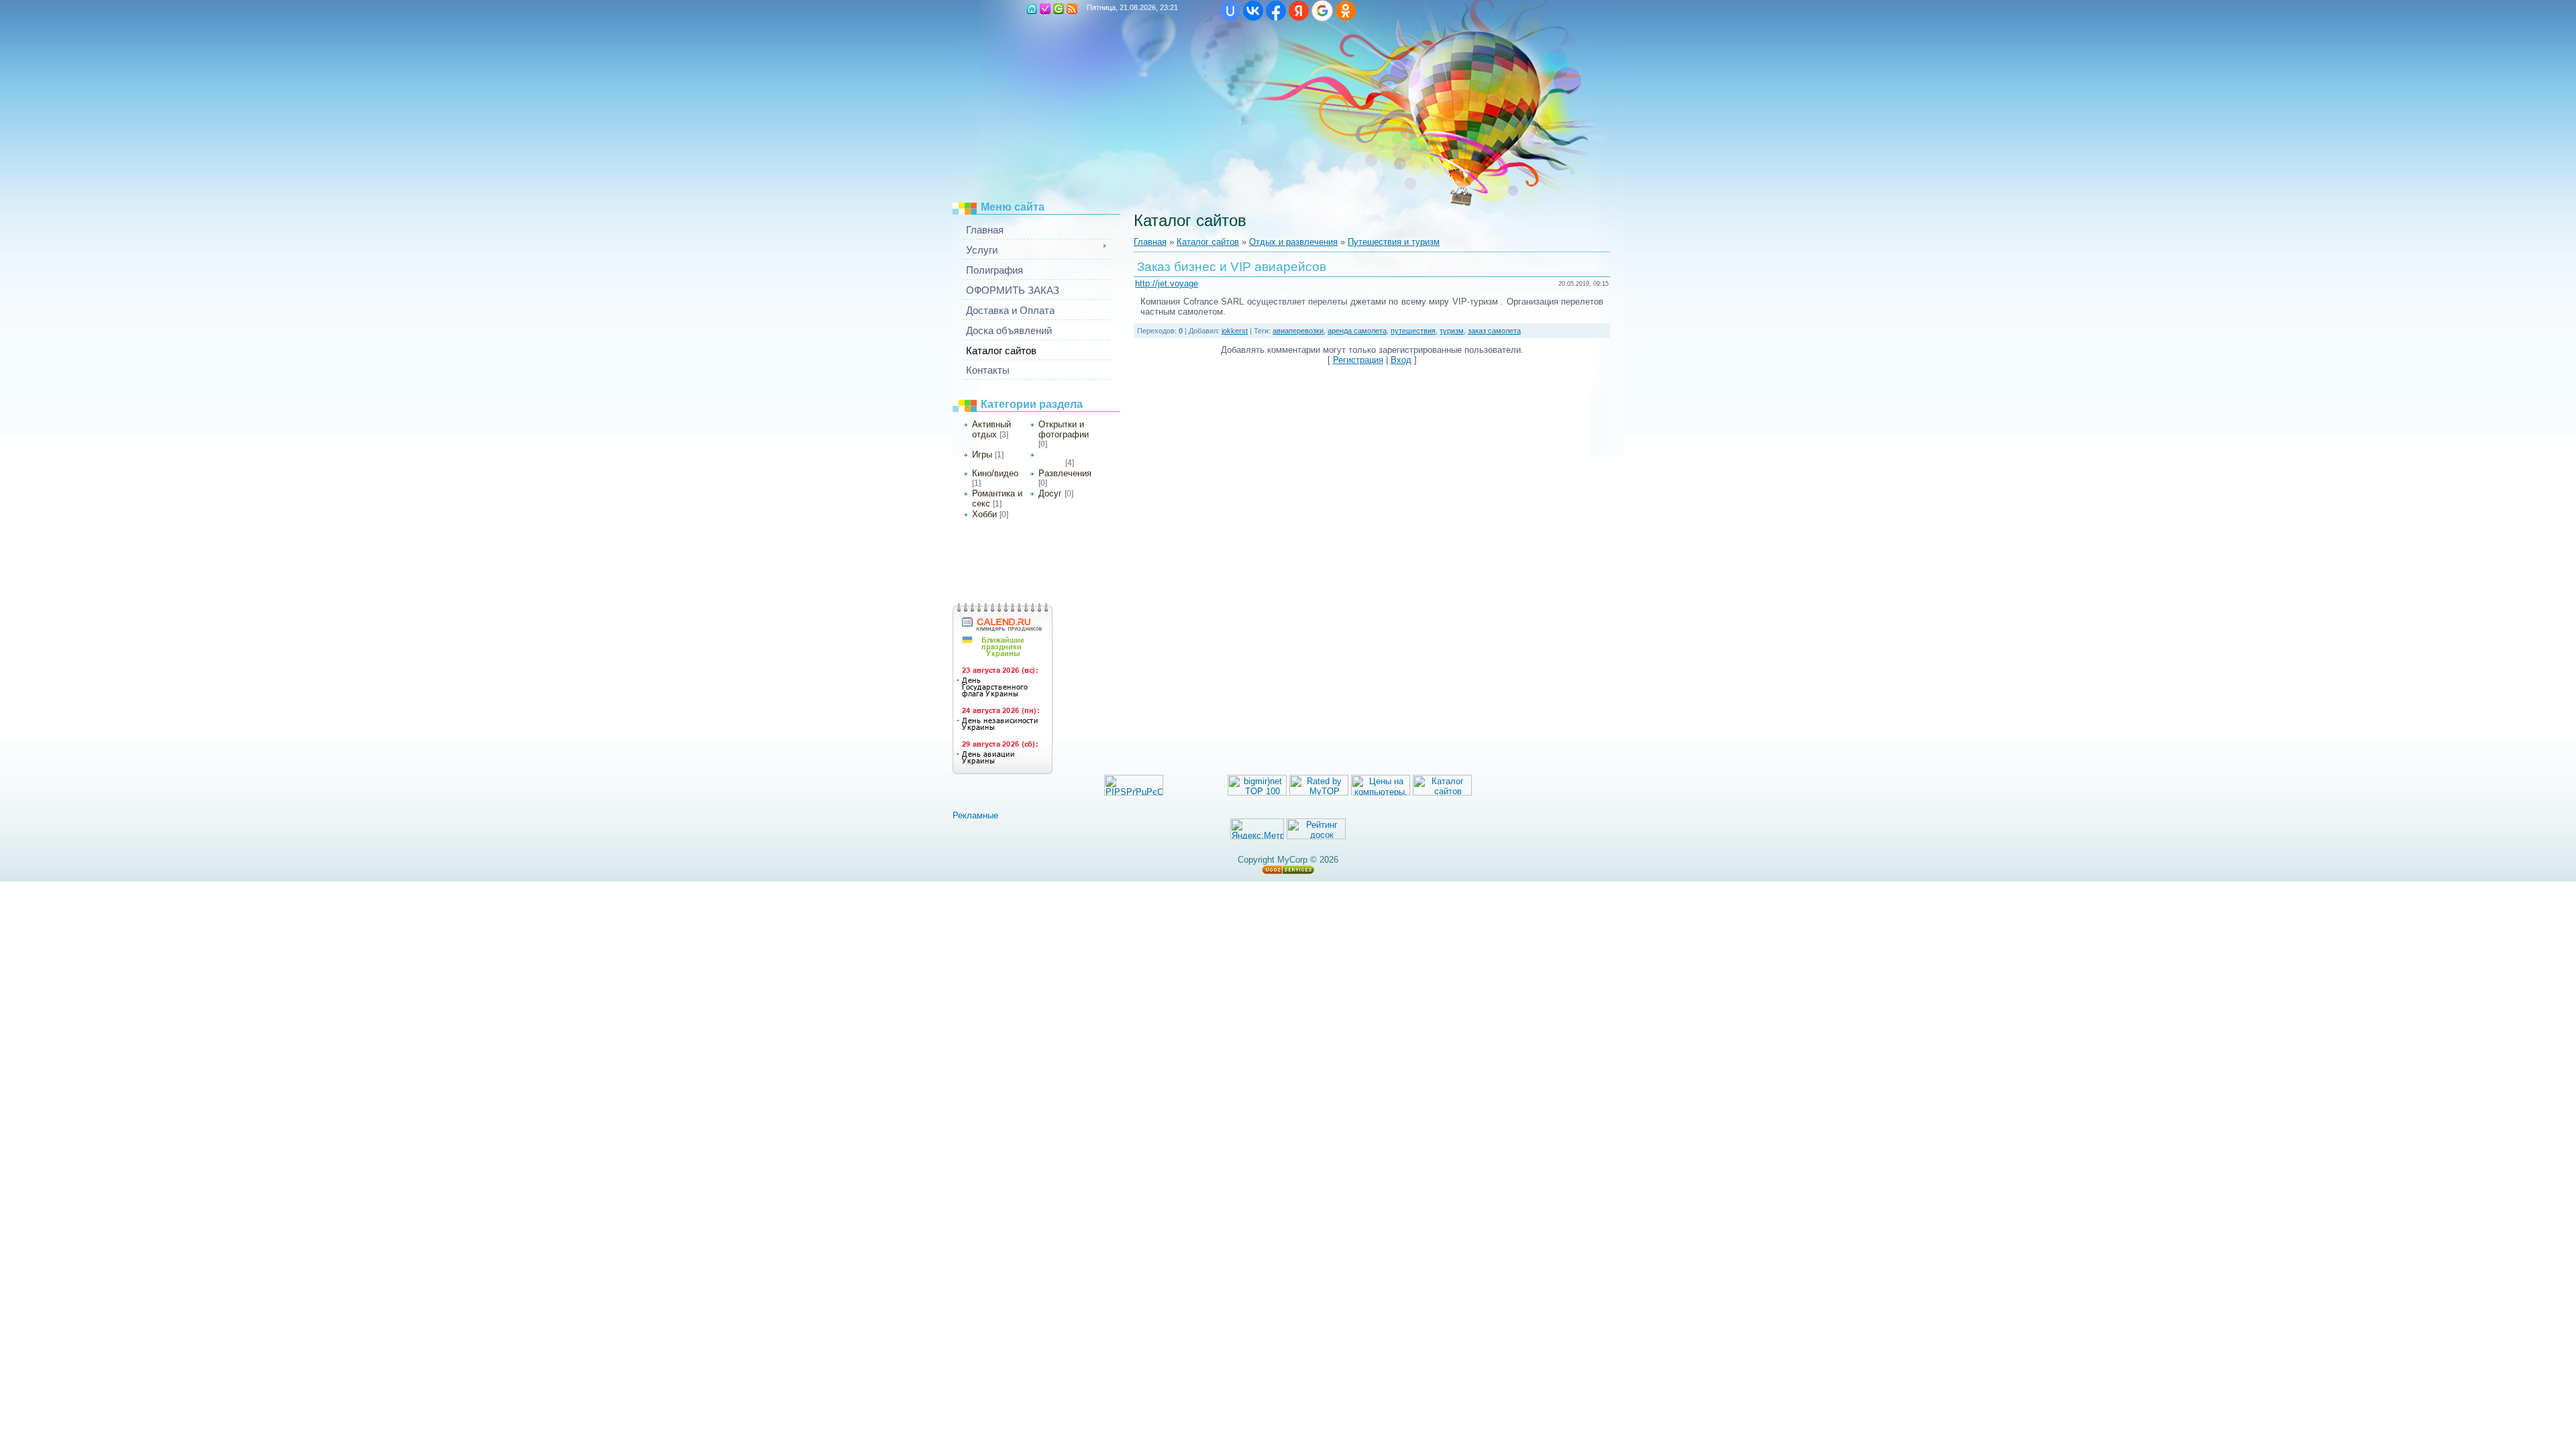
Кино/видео (995, 473)
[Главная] (1032, 9)
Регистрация (1045, 9)
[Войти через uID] (1230, 11)
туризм (1452, 331)
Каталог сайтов (1208, 242)
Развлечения (1065, 473)
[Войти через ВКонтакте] (1253, 11)
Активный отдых (991, 429)
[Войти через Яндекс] (1299, 11)
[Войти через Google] (1322, 11)
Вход (1059, 9)
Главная (1150, 242)
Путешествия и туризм (1394, 242)
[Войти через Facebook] (1276, 11)
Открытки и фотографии (1064, 429)
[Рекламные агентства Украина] (982, 815)
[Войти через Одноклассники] (1346, 11)
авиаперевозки (1298, 331)
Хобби (984, 514)
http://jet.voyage (1167, 283)
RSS (1072, 9)
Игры (982, 454)
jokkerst (1235, 331)
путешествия (1413, 331)
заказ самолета (1494, 331)
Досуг (1050, 493)
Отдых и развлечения (1293, 242)
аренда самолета (1357, 331)
